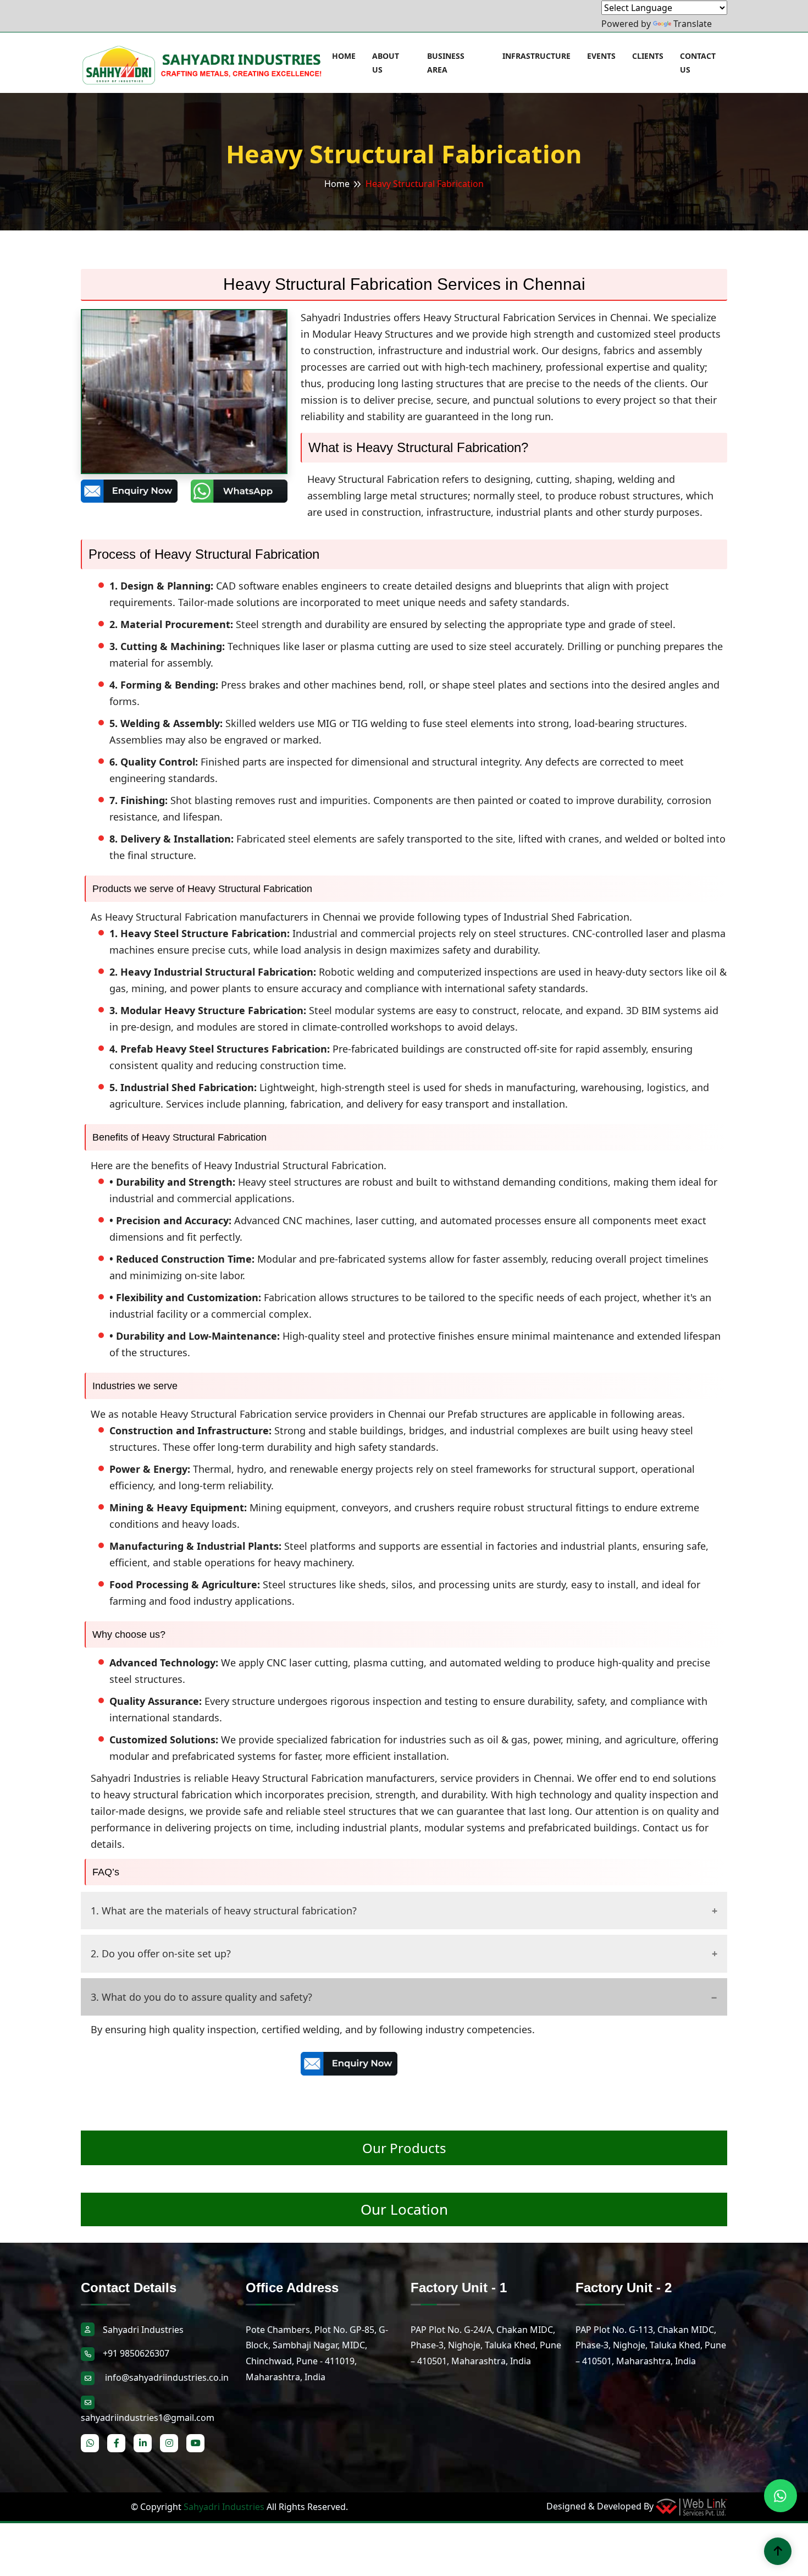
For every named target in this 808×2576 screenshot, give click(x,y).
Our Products (404, 2148)
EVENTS (601, 56)
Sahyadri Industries (224, 2507)
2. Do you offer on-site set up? (161, 1953)
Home (337, 184)
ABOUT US (386, 63)
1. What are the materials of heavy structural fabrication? (224, 1911)
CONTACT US (698, 63)
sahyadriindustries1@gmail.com (148, 2418)
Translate (693, 24)
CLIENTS (648, 56)
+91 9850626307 (136, 2353)
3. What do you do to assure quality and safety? (201, 1997)
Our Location (404, 2209)
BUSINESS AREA (446, 63)
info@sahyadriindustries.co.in (166, 2377)
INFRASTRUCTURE (536, 56)
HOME (344, 56)
